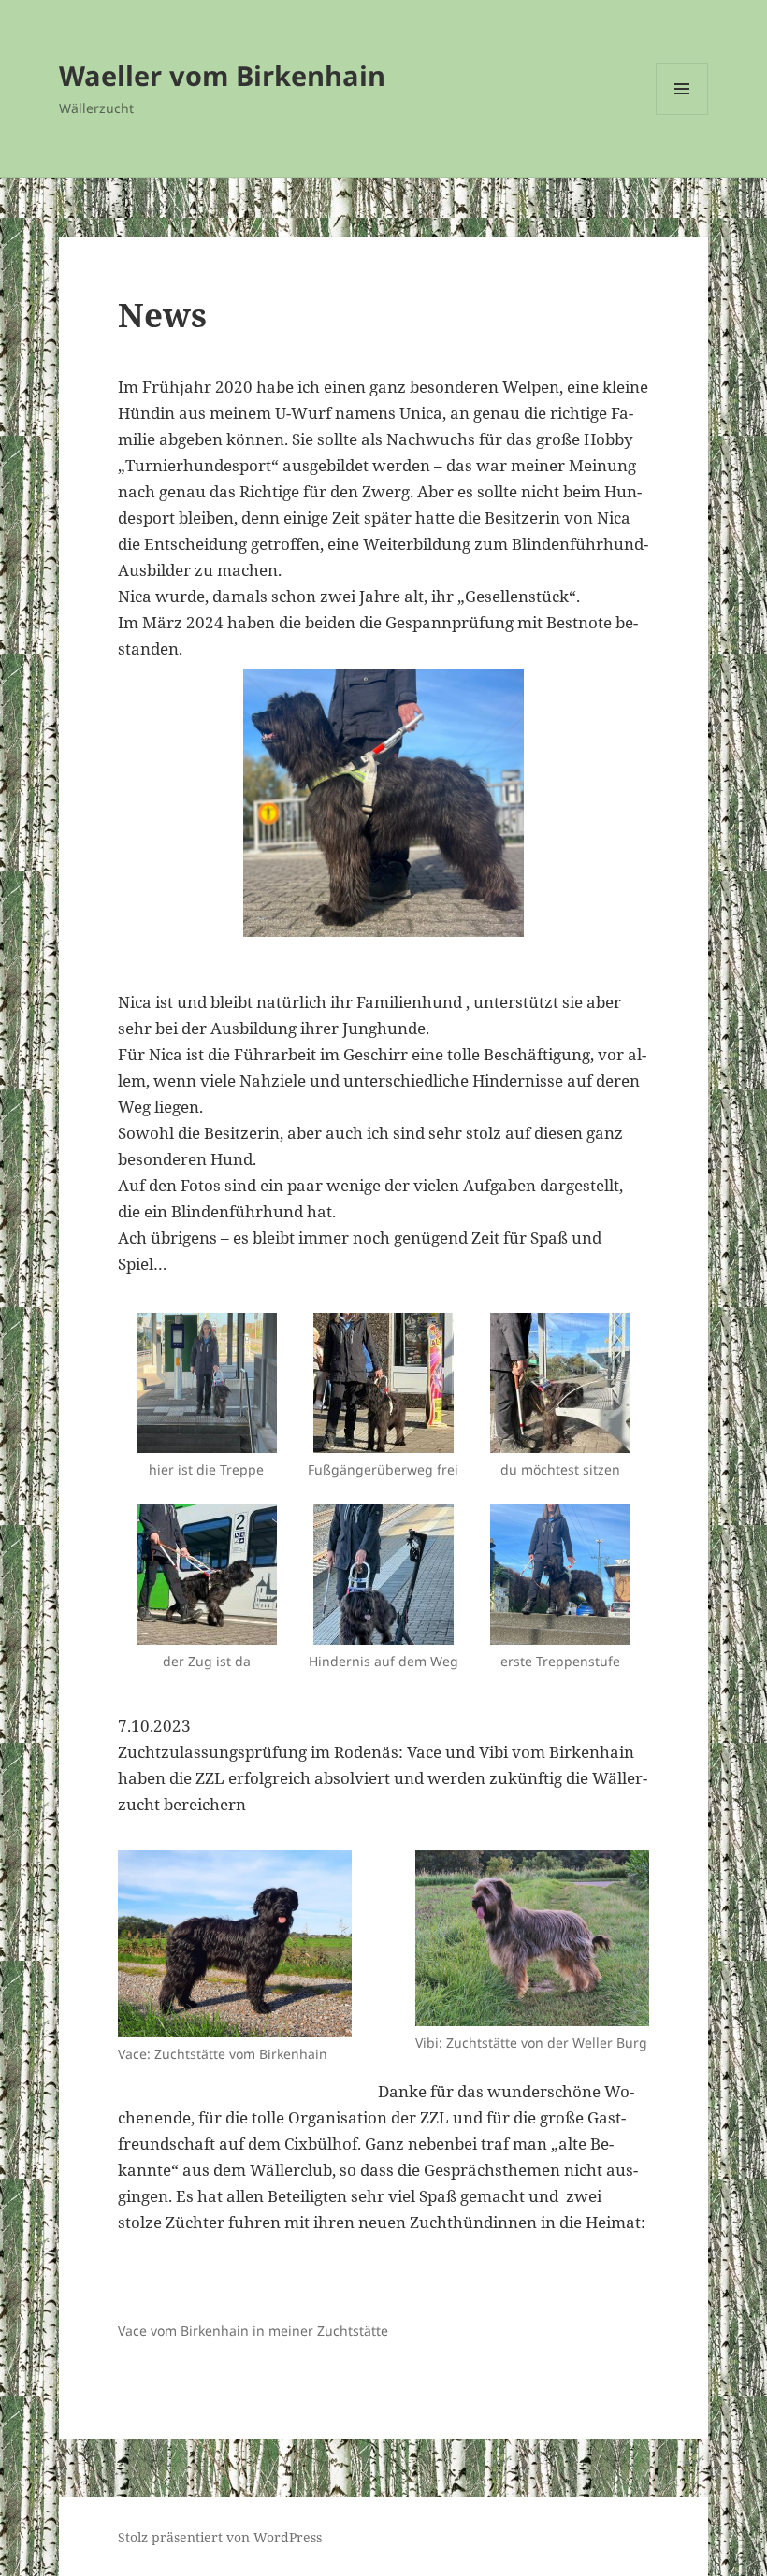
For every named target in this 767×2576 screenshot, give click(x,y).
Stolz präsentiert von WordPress (220, 2537)
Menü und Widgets (682, 115)
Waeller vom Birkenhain (222, 75)
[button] (383, 1377)
